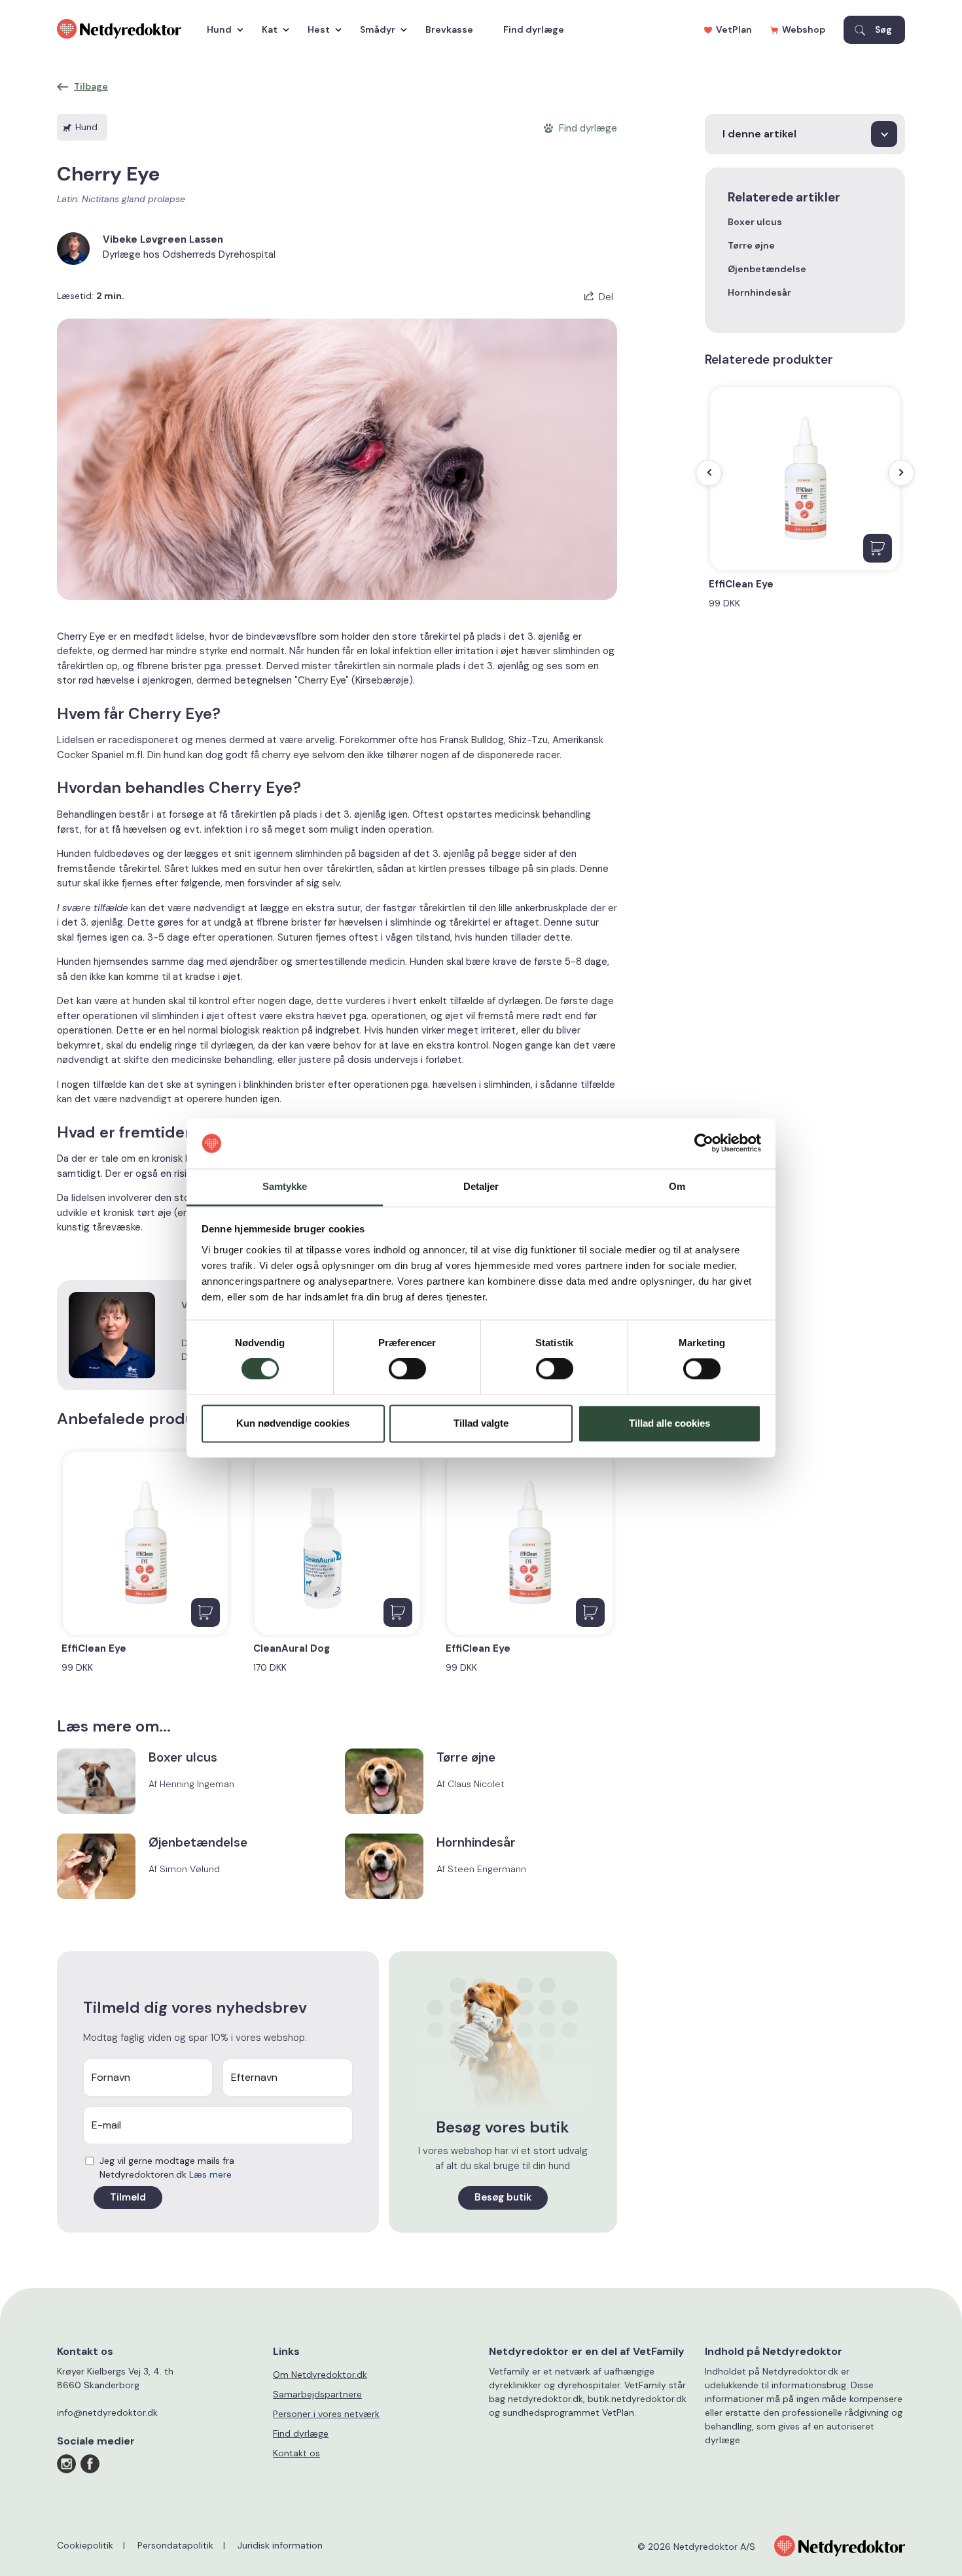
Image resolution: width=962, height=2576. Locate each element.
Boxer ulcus (755, 222)
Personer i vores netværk (326, 2414)
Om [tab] (677, 1186)
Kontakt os (296, 2453)
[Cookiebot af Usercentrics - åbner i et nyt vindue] (704, 1143)
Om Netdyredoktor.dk (320, 2375)
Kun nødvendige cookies (293, 1423)
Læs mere (210, 2174)
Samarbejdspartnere (317, 2394)
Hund (219, 29)
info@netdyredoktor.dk (107, 2412)
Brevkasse (449, 29)
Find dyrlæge (534, 29)
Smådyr (378, 29)
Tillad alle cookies (669, 1423)
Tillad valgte (481, 1423)
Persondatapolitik (175, 2545)
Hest (319, 29)
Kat (270, 29)
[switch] (407, 1369)
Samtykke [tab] (285, 1186)
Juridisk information (280, 2545)
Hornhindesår (759, 292)
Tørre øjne (751, 245)
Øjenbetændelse (767, 269)
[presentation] (709, 473)
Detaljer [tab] (481, 1186)
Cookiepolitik (85, 2545)
